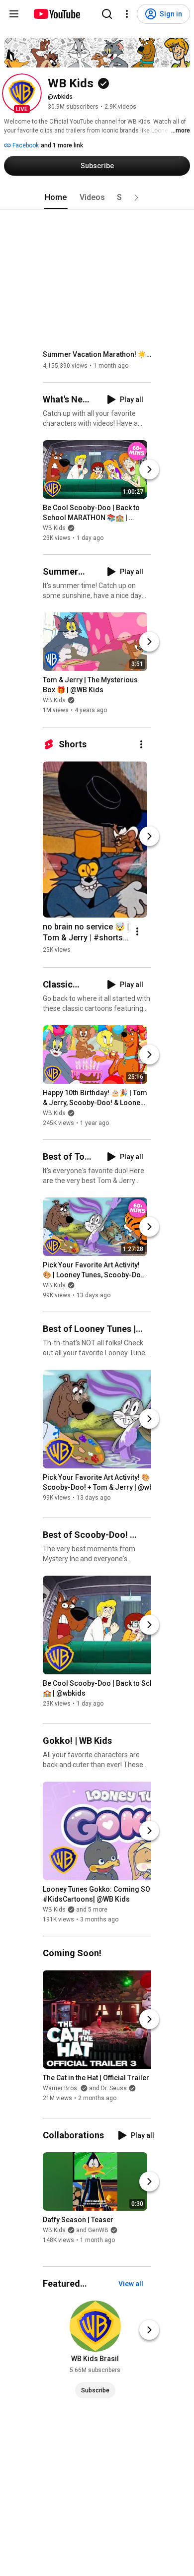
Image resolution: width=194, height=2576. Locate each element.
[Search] (107, 14)
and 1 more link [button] (62, 145)
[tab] (56, 198)
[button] (22, 93)
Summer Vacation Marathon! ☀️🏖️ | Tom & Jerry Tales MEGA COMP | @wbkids (97, 354)
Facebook (25, 145)
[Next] (149, 469)
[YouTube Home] (56, 14)
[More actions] (141, 744)
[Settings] (127, 14)
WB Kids (54, 528)
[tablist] (97, 198)
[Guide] (14, 14)
